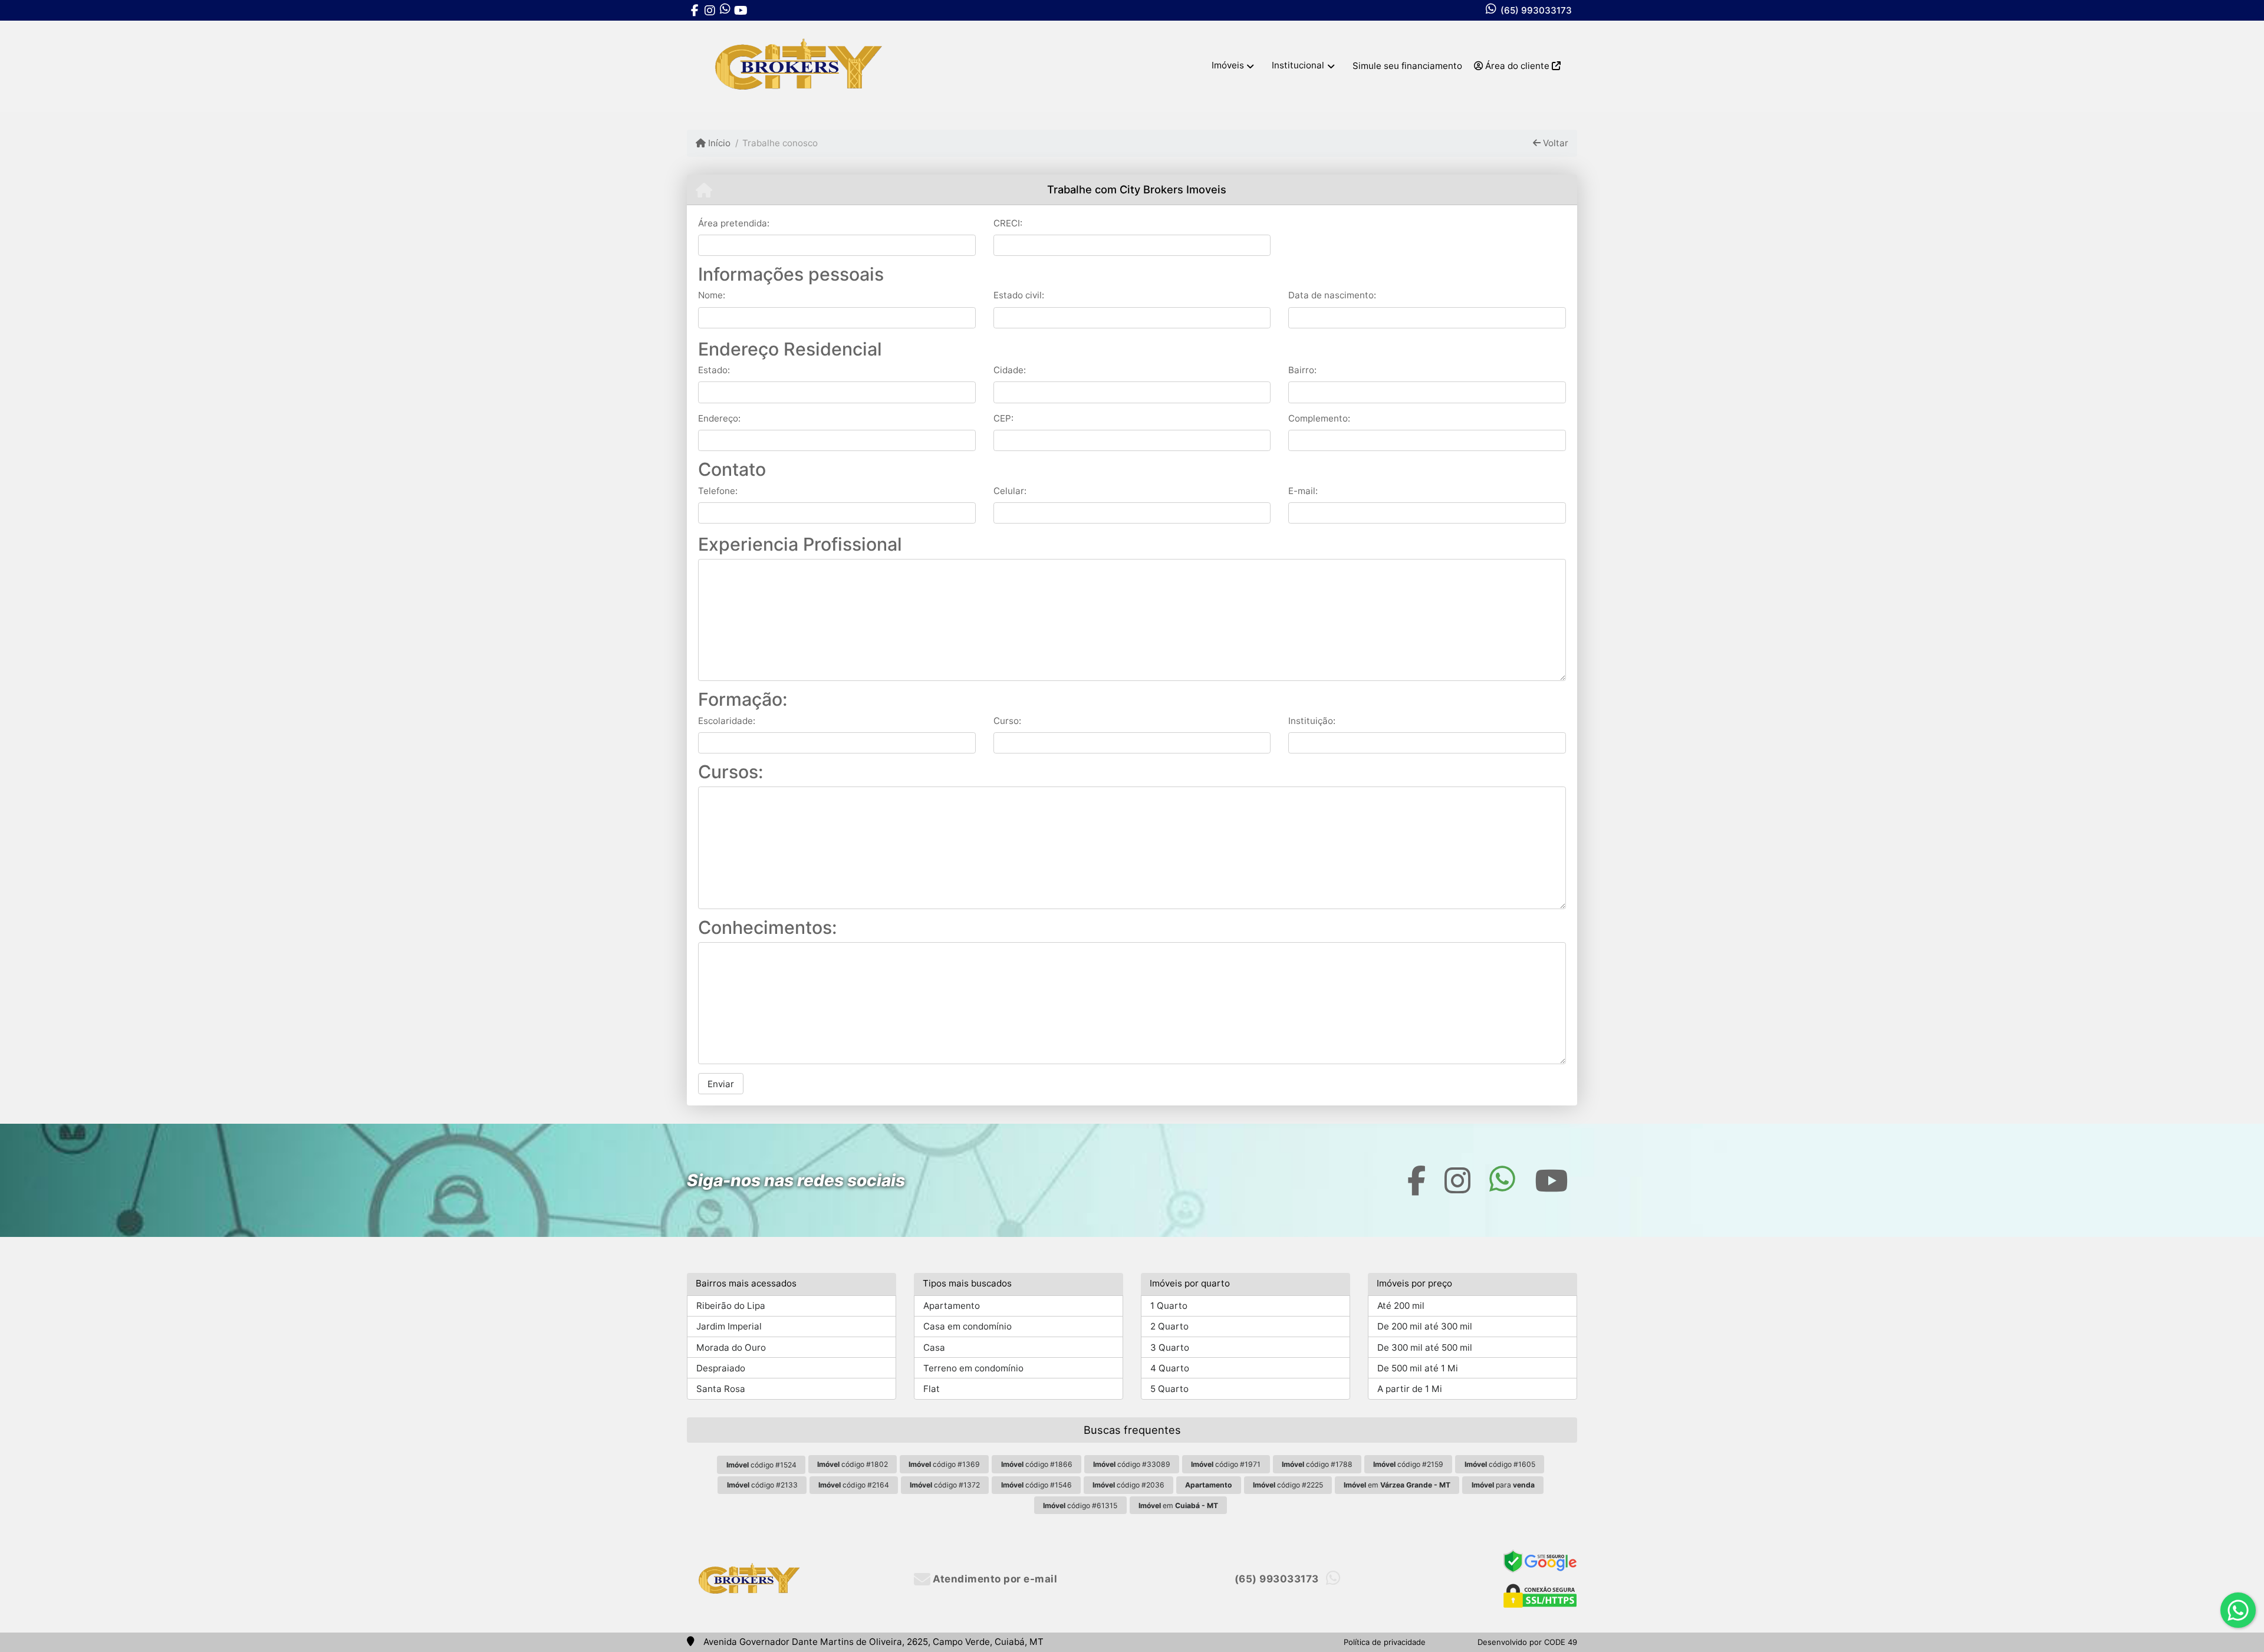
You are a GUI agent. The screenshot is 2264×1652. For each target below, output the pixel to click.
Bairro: (1302, 370)
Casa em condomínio (968, 1326)
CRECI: (1008, 223)
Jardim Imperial (729, 1326)
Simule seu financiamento (1407, 66)
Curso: (1007, 721)
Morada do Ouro (731, 1347)
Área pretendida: (734, 223)
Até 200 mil (1401, 1306)
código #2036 (1128, 1485)
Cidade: (1010, 370)
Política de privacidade (1385, 1642)
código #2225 (1288, 1485)
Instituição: (1312, 721)
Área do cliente (1517, 66)
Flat (932, 1389)
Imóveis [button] (1228, 65)
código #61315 (1080, 1505)
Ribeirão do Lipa (731, 1306)
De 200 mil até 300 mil (1425, 1326)
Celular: (1010, 491)
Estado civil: (1019, 295)
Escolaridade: (727, 721)
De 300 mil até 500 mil (1425, 1347)
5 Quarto (1169, 1389)
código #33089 (1132, 1464)
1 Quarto (1169, 1306)
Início (718, 143)
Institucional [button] (1298, 65)
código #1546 (1036, 1485)
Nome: (712, 295)
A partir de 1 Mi (1410, 1389)
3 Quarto (1170, 1347)
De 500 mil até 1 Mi (1418, 1368)
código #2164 (854, 1485)
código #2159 (1408, 1464)
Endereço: (719, 418)
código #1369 (944, 1464)
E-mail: (1303, 491)
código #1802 (853, 1464)
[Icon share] (695, 10)
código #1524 (761, 1465)
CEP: (1003, 418)
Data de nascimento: (1332, 295)
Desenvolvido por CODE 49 (1527, 1642)
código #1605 (1500, 1464)
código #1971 (1226, 1464)
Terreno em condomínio (973, 1368)
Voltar (1554, 143)
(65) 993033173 (1536, 10)
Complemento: (1319, 418)
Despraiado (721, 1368)
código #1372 (945, 1485)
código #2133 (762, 1485)
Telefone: (718, 491)
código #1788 (1317, 1464)
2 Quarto (1169, 1326)
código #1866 (1037, 1464)
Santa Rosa (721, 1389)
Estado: (714, 370)
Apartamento (952, 1306)
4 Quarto (1170, 1368)
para (1503, 1485)
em (1397, 1485)
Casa (934, 1347)
